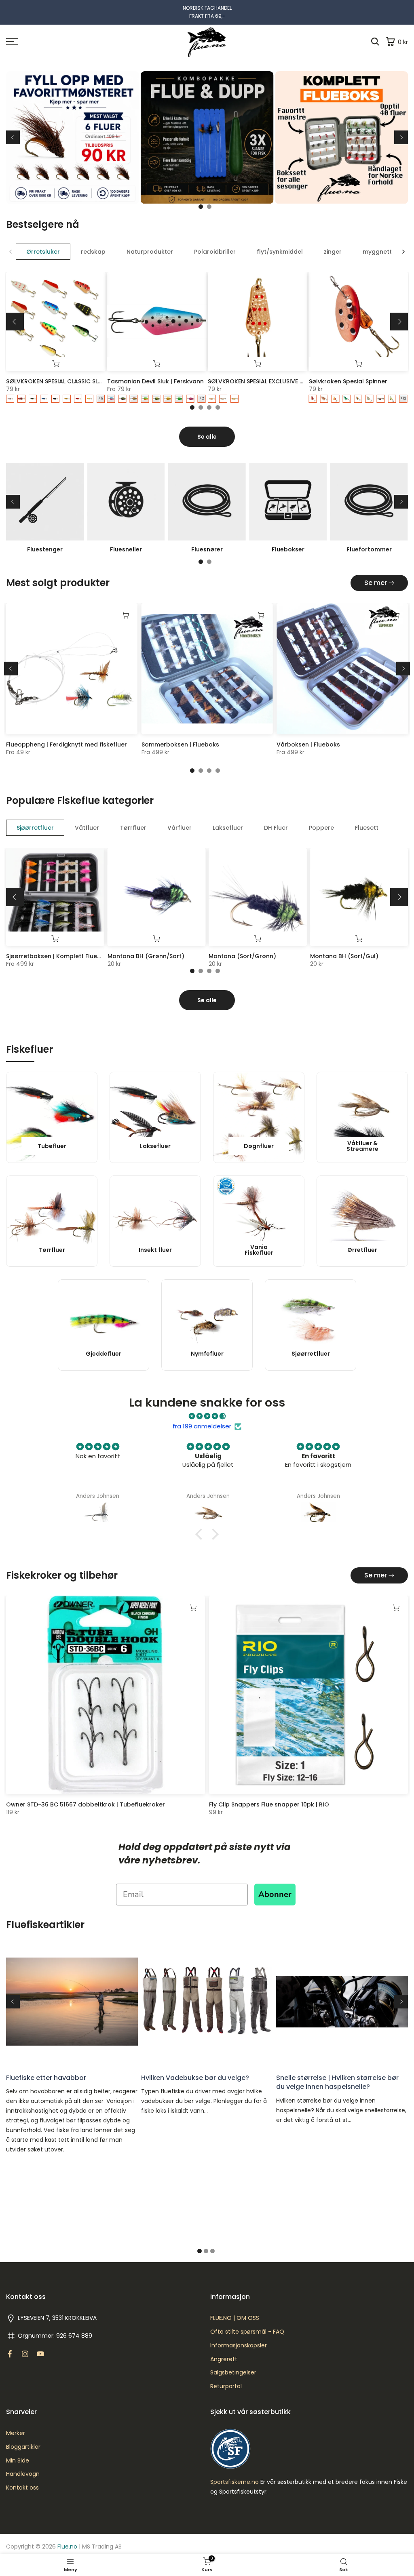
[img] (207, 1416)
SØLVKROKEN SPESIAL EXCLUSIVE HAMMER (266, 381)
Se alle (207, 437)
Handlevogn (23, 2474)
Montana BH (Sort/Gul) (344, 956)
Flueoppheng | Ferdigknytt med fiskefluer (67, 744)
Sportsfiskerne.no (234, 2482)
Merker (16, 2433)
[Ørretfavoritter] (207, 141)
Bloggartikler (23, 2447)
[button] (201, 1534)
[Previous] (13, 137)
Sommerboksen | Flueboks (180, 744)
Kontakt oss (22, 2488)
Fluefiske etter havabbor (46, 2078)
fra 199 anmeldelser (202, 1426)
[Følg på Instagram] (25, 2354)
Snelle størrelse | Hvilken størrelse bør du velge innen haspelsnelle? (337, 2082)
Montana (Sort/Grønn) (242, 956)
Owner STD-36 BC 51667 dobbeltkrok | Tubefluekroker (86, 1804)
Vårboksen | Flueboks (308, 744)
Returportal (226, 2386)
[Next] (401, 137)
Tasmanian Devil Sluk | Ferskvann (155, 381)
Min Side (18, 2461)
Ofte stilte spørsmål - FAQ (247, 2332)
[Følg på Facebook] (10, 2354)
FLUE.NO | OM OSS (235, 2318)
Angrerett (224, 2359)
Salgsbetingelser (233, 2373)
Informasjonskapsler (239, 2346)
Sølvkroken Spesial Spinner (348, 381)
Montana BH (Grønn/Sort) (146, 956)
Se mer (376, 583)
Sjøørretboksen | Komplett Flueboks (59, 956)
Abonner (275, 1894)
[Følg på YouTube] (40, 2354)
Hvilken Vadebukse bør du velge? (195, 2078)
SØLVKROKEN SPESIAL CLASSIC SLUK (56, 381)
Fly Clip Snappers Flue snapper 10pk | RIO (269, 1804)
